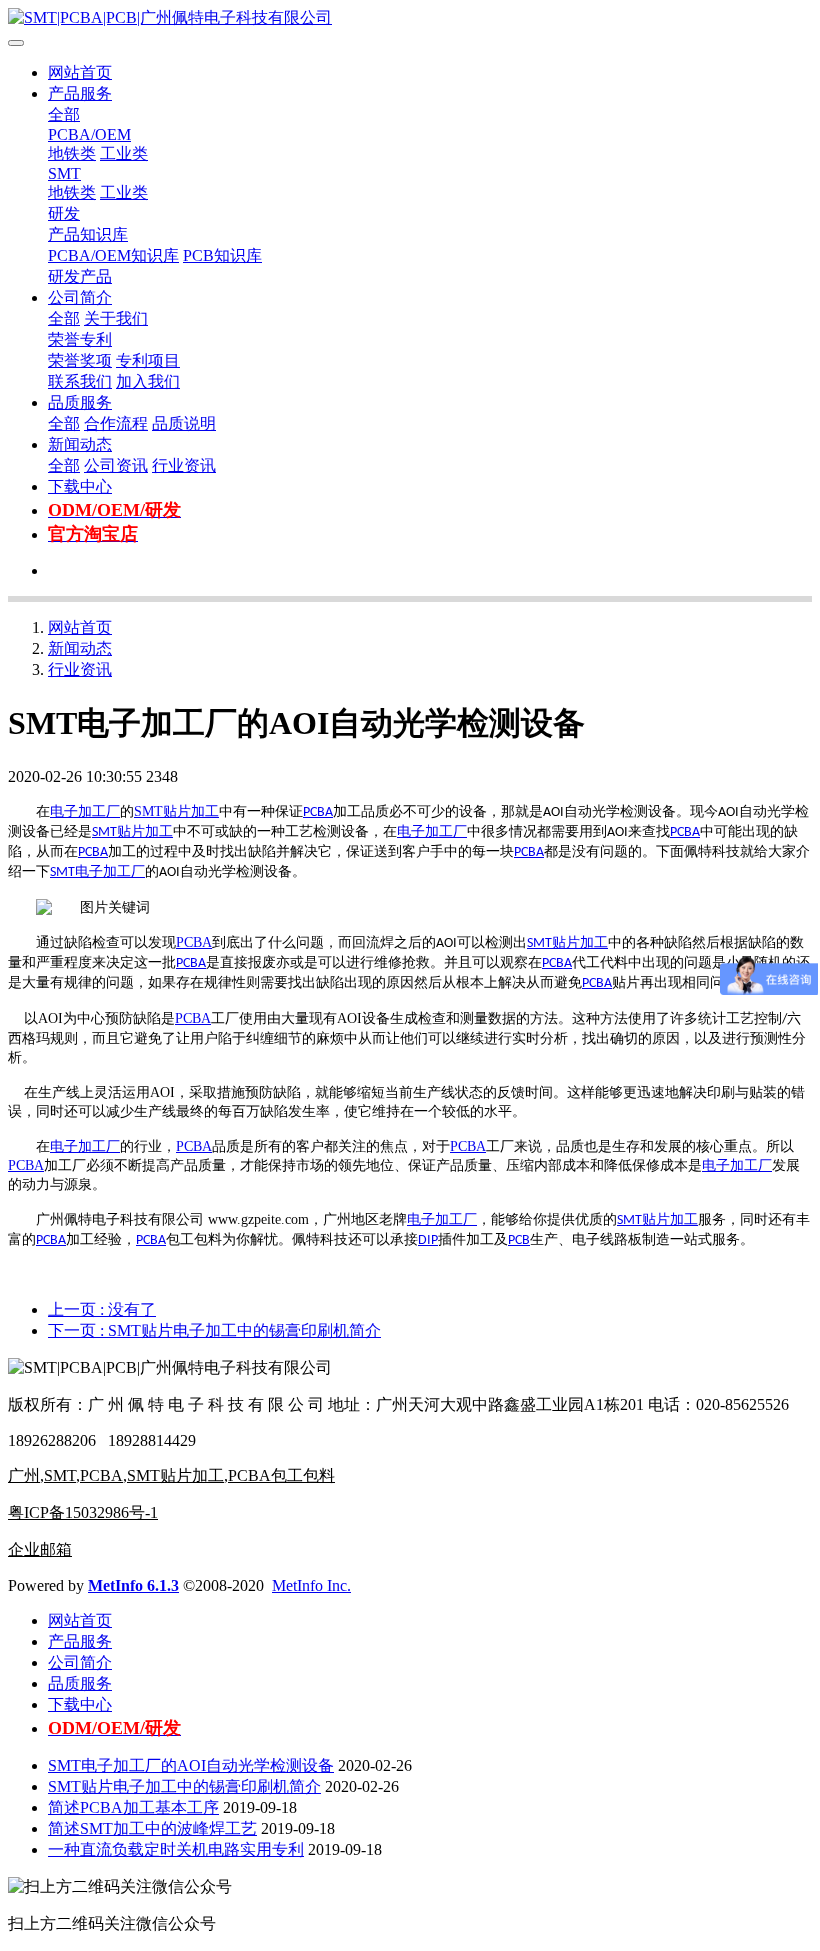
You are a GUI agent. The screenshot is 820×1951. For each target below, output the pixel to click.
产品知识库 (88, 234)
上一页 (102, 1309)
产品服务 (80, 93)
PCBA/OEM (89, 134)
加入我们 (148, 381)
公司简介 (80, 297)
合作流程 (116, 423)
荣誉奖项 (80, 360)
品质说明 (184, 423)
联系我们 (80, 381)
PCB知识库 (222, 255)
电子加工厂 (85, 811)
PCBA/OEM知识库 (113, 255)
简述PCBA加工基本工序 (133, 1807)
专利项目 (148, 360)
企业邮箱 (40, 1549)
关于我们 (116, 318)
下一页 (214, 1330)
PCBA (318, 812)
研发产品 (80, 276)
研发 (64, 213)
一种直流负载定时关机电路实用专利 (176, 1849)
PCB (519, 1240)
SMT (64, 173)
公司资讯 (116, 465)
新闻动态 (80, 444)
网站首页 (80, 72)
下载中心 (80, 486)
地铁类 (72, 153)
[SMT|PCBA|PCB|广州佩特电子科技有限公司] (410, 18)
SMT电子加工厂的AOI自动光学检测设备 (191, 1765)
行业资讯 (184, 465)
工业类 (124, 153)
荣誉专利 (80, 339)
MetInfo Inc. (311, 1585)
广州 (24, 1475)
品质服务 (80, 402)
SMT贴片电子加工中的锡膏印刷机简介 (184, 1786)
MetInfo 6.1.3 (133, 1585)
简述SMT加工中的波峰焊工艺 (152, 1828)
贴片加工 (191, 811)
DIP (428, 1240)
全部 (64, 114)
